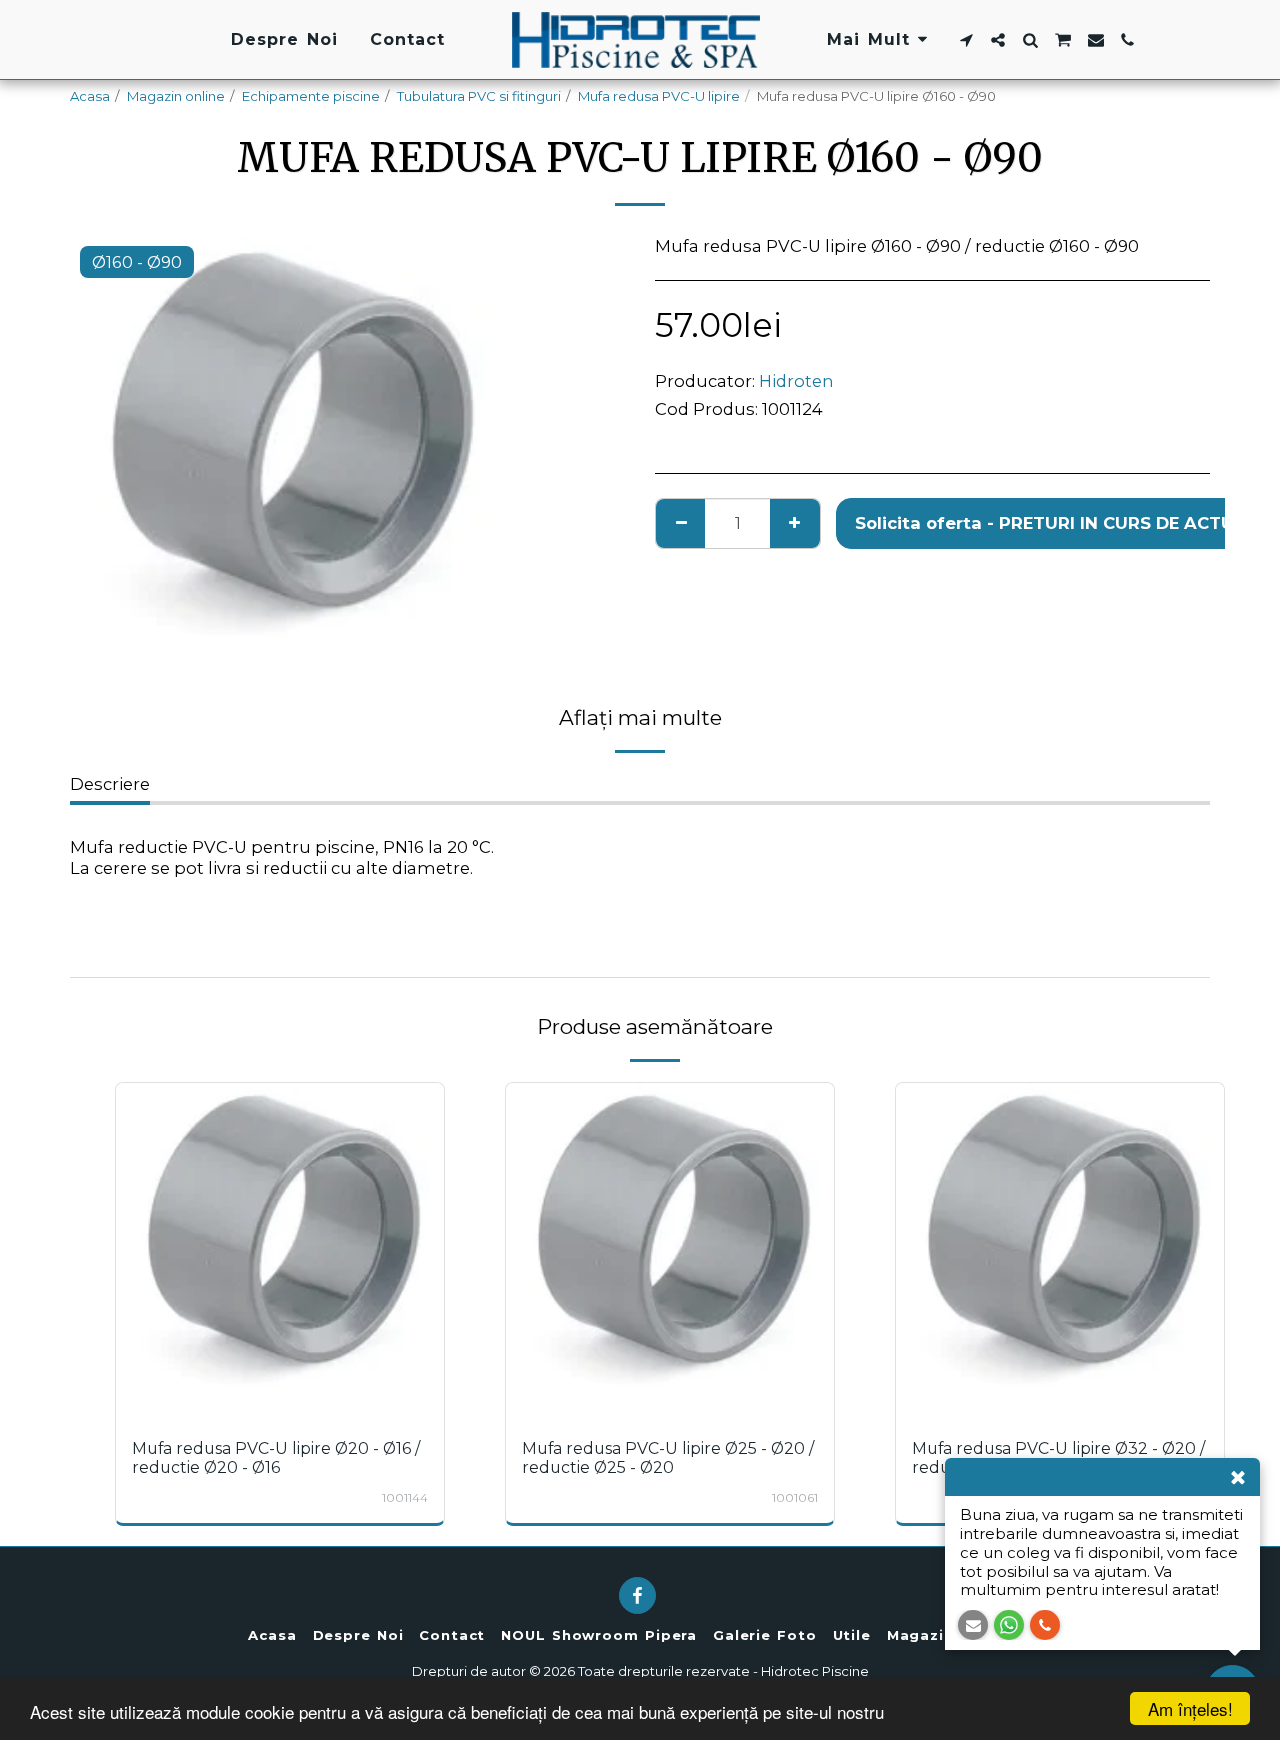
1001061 (795, 1498)
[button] (966, 40)
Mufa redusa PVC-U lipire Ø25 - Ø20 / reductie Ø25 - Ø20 (668, 1458)
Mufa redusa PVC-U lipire (659, 96)
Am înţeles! (1190, 1708)
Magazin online (176, 96)
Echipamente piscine (311, 96)
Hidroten (796, 381)
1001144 (405, 1498)
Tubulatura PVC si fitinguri (479, 96)
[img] (280, 1247)
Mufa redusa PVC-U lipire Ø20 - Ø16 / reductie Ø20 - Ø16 (276, 1458)
